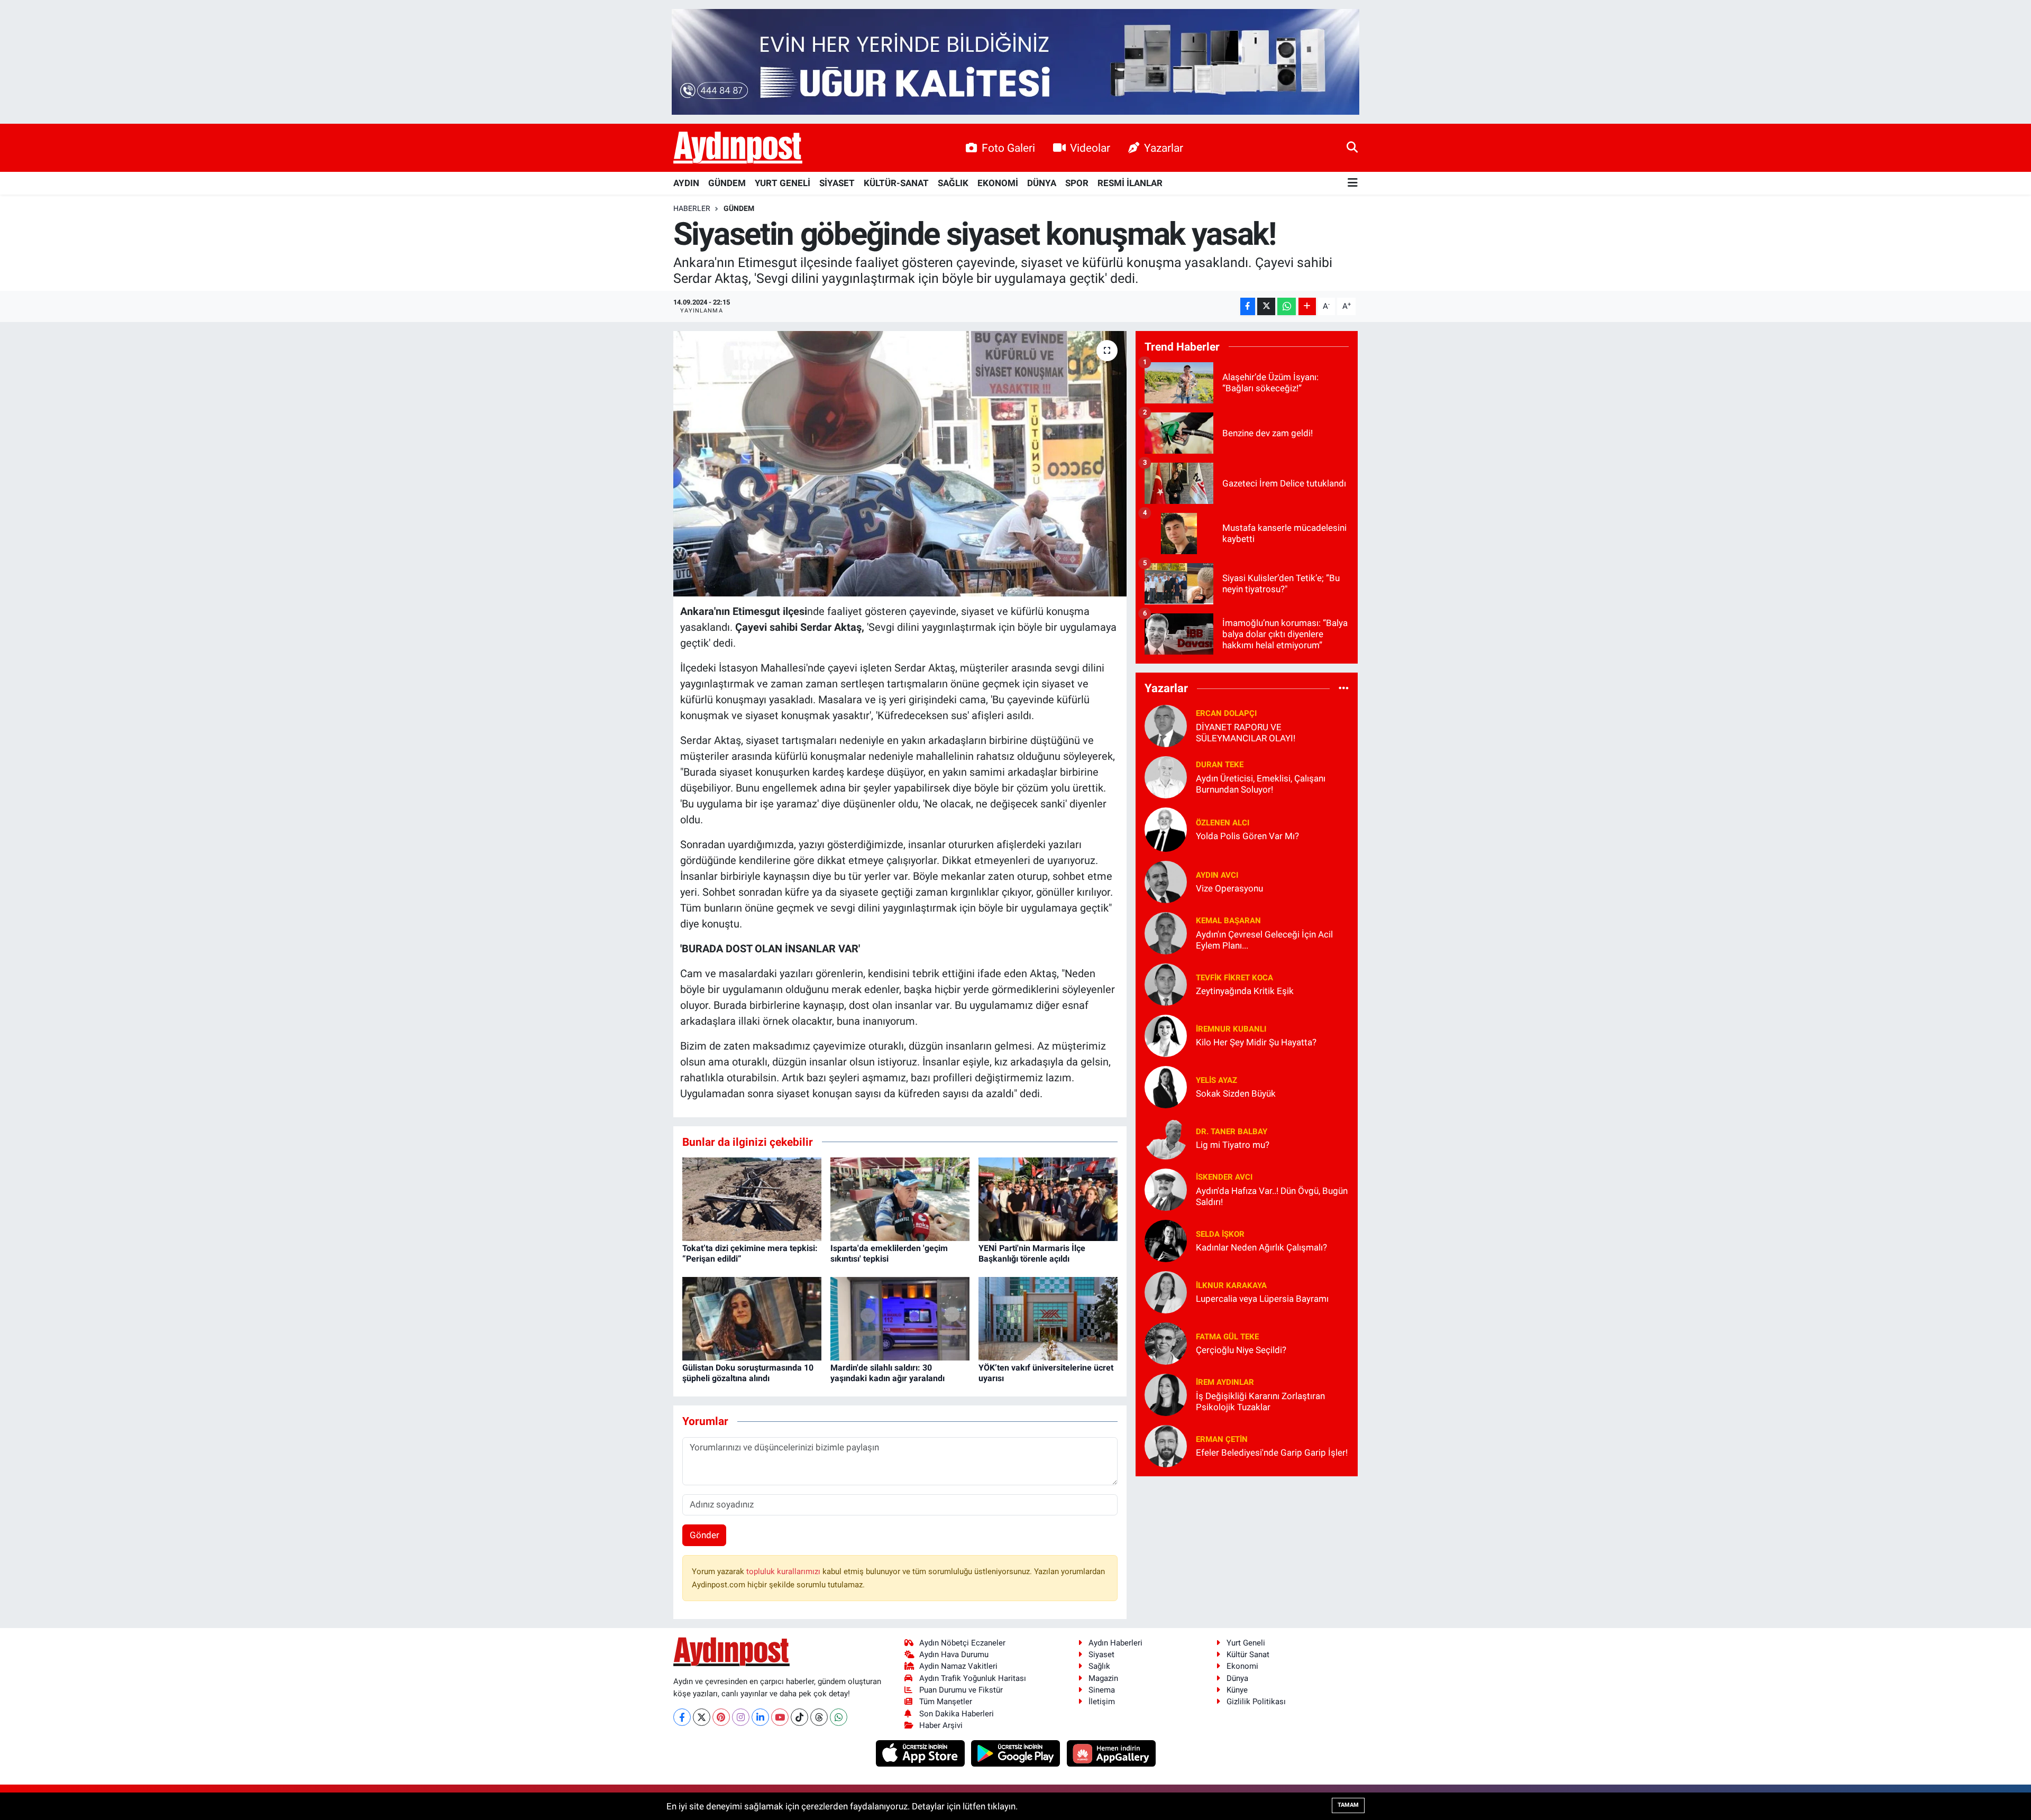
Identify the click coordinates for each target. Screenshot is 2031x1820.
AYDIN (686, 183)
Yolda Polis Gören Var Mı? (1247, 836)
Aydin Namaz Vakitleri (958, 1666)
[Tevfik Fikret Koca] (1166, 983)
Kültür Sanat (1248, 1654)
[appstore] (921, 1753)
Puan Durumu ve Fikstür (961, 1690)
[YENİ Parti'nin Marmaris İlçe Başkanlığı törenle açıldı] (1048, 1199)
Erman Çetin (1222, 1439)
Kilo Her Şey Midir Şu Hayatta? (1256, 1042)
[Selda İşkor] (1166, 1240)
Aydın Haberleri (1115, 1643)
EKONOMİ (998, 183)
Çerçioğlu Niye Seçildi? (1241, 1350)
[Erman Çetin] (1166, 1445)
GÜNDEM (727, 183)
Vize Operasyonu (1229, 888)
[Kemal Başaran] (1166, 932)
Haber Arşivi (941, 1725)
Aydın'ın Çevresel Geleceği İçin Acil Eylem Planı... (1264, 940)
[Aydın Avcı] (1166, 881)
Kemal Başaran (1228, 921)
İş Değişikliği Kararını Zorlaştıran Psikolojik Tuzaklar (1260, 1401)
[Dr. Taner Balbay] (1166, 1137)
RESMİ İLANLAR (1130, 183)
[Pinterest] (721, 1717)
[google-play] (1017, 1753)
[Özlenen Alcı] (1166, 829)
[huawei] (1111, 1753)
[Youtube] (780, 1717)
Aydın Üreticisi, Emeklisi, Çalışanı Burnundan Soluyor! (1261, 784)
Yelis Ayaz (1216, 1080)
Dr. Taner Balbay (1232, 1132)
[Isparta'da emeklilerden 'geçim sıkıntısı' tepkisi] (900, 1199)
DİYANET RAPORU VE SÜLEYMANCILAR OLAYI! (1246, 733)
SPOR (1077, 183)
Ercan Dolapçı (1226, 713)
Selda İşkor (1220, 1234)
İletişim (1102, 1702)
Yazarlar (1164, 148)
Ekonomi (1242, 1666)
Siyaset (1101, 1654)
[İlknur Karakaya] (1166, 1291)
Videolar (1090, 148)
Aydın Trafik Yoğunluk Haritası (973, 1678)
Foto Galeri (1008, 148)
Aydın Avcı (1217, 875)
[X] (702, 1717)
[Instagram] (741, 1717)
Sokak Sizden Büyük (1236, 1093)
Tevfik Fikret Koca (1234, 978)
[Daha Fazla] (1307, 306)
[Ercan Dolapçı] (1166, 725)
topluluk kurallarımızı (784, 1571)
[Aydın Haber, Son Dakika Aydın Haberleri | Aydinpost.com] (738, 148)
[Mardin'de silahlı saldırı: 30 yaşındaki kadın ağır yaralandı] (900, 1318)
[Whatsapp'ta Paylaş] (1287, 306)
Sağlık (1099, 1666)
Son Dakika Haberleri (957, 1714)
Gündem (739, 208)
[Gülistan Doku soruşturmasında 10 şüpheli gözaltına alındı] (752, 1318)
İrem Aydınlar (1225, 1382)
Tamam (1348, 1805)
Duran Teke (1220, 765)
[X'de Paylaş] (1266, 306)
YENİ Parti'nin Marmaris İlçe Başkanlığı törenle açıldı (1032, 1253)
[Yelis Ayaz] (1166, 1086)
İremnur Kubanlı (1231, 1029)
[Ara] (1352, 148)
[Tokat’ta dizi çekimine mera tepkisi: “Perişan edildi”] (752, 1199)
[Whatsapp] (839, 1717)
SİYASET (837, 183)
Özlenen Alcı (1223, 823)
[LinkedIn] (760, 1717)
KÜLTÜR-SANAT (896, 183)
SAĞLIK (953, 183)
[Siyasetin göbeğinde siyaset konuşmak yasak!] (900, 464)
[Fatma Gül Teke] (1166, 1343)
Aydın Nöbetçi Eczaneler (962, 1643)
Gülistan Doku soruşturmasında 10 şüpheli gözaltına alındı (748, 1373)
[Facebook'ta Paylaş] (1248, 306)
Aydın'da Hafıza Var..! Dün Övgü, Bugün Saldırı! (1272, 1196)
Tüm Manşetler (946, 1702)
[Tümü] (1344, 688)
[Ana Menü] (1353, 183)
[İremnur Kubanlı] (1166, 1035)
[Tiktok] (799, 1717)
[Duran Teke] (1166, 776)
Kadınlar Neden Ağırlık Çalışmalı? (1261, 1247)
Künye (1237, 1690)
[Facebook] (682, 1717)
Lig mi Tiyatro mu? (1233, 1145)
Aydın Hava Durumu (954, 1654)
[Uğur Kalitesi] (1015, 61)
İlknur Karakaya (1231, 1285)
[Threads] (819, 1717)
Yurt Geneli (1246, 1643)
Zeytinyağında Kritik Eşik (1245, 991)
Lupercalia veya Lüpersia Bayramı (1262, 1299)
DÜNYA (1042, 183)
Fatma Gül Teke (1227, 1337)
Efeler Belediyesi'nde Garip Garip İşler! (1272, 1453)
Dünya (1237, 1678)
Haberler (692, 208)
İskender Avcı (1224, 1177)
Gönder (705, 1535)
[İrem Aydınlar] (1166, 1394)
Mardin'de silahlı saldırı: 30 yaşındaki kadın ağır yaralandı (888, 1373)
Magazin (1103, 1678)
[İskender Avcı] (1166, 1189)
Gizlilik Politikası (1256, 1702)
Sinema (1102, 1690)
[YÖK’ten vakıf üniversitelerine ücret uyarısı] (1048, 1318)
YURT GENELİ (783, 183)
